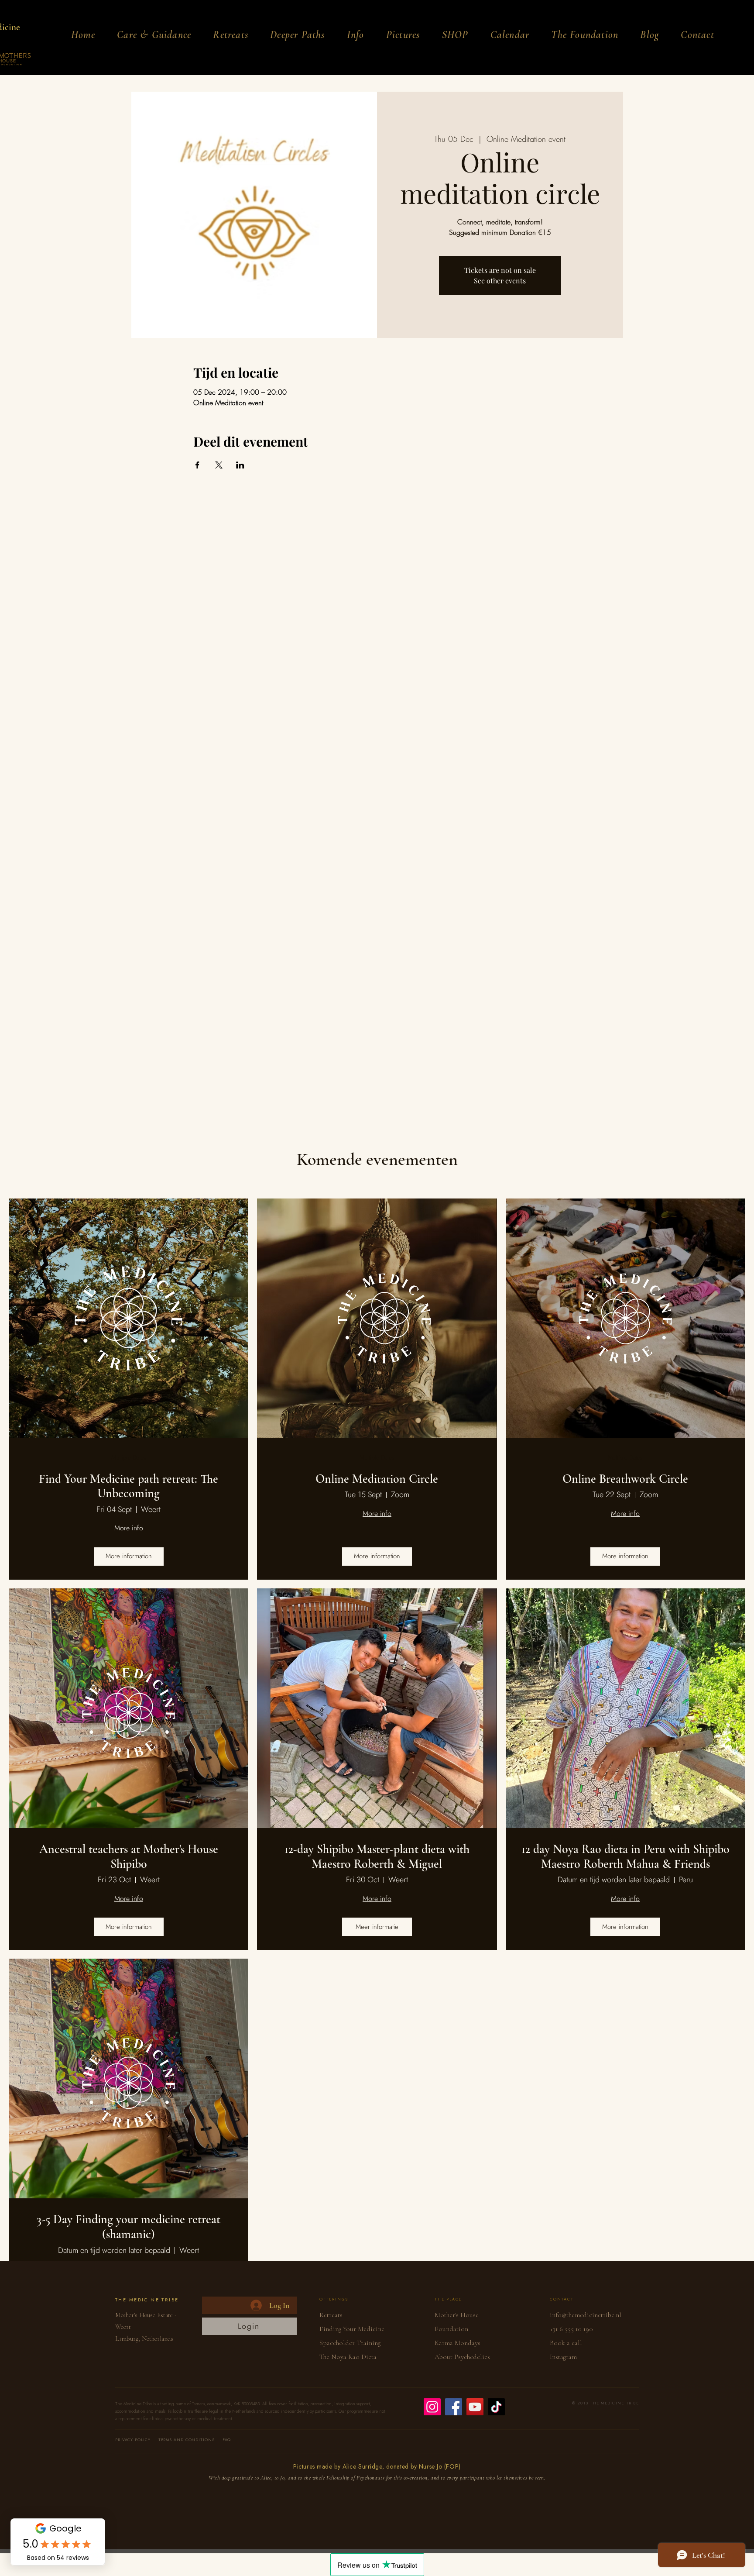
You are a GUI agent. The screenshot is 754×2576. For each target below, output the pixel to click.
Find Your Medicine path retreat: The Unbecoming (129, 1486)
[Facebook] (454, 2407)
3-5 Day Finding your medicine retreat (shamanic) (129, 2227)
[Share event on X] (219, 465)
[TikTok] (496, 2407)
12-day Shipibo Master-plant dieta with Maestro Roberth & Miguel (377, 1857)
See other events (500, 281)
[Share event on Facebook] (197, 465)
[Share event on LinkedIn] (240, 465)
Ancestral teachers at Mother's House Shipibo (129, 1857)
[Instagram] (432, 2407)
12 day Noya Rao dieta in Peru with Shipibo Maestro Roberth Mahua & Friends (625, 1857)
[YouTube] (475, 2407)
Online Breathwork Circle (625, 1479)
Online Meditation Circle (377, 1479)
